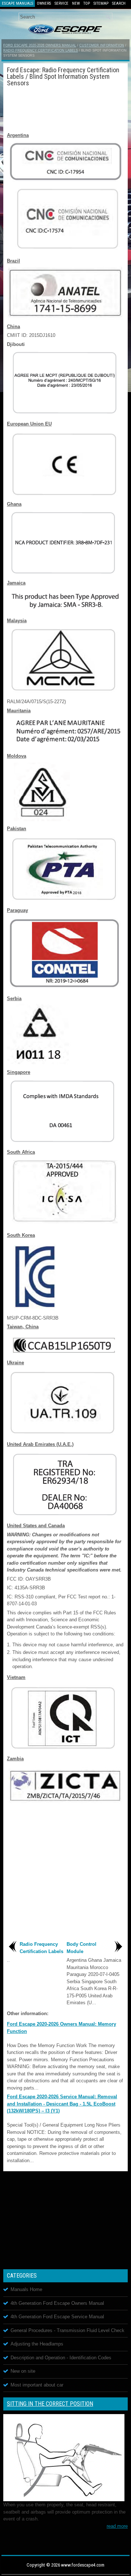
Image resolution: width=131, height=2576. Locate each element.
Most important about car (37, 2385)
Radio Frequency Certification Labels (41, 50)
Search (119, 3)
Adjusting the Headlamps (37, 2344)
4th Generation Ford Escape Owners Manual (57, 2303)
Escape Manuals (17, 3)
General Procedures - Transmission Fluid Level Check (68, 2330)
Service (61, 3)
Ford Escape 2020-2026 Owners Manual (40, 45)
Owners (44, 3)
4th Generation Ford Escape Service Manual (57, 2317)
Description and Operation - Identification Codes (61, 2358)
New (76, 3)
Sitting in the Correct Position (50, 2404)
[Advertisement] (65, 108)
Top (87, 3)
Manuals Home (26, 2289)
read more (117, 2526)
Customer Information (102, 45)
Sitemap (101, 3)
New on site (23, 2371)
